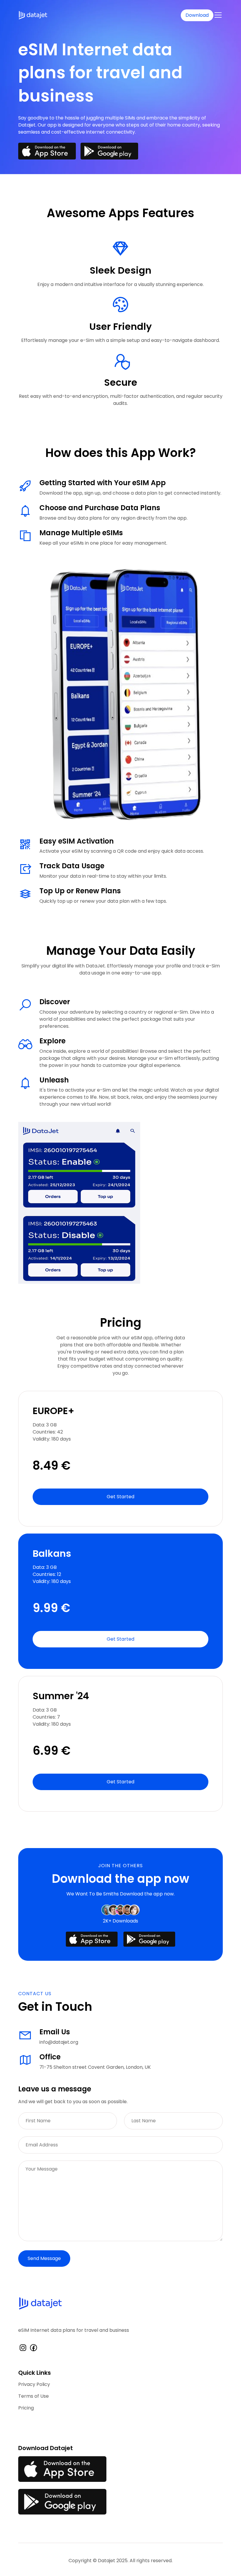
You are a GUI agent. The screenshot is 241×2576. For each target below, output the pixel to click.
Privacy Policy (34, 2384)
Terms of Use (34, 2396)
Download (197, 15)
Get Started (120, 1497)
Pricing (26, 2408)
